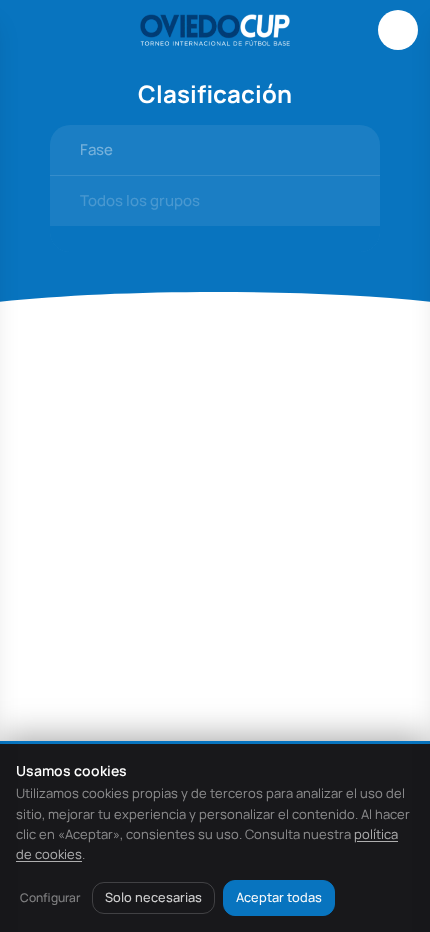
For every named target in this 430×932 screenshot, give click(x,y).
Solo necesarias (153, 897)
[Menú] (32, 30)
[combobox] (215, 150)
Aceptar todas (279, 897)
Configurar (50, 897)
